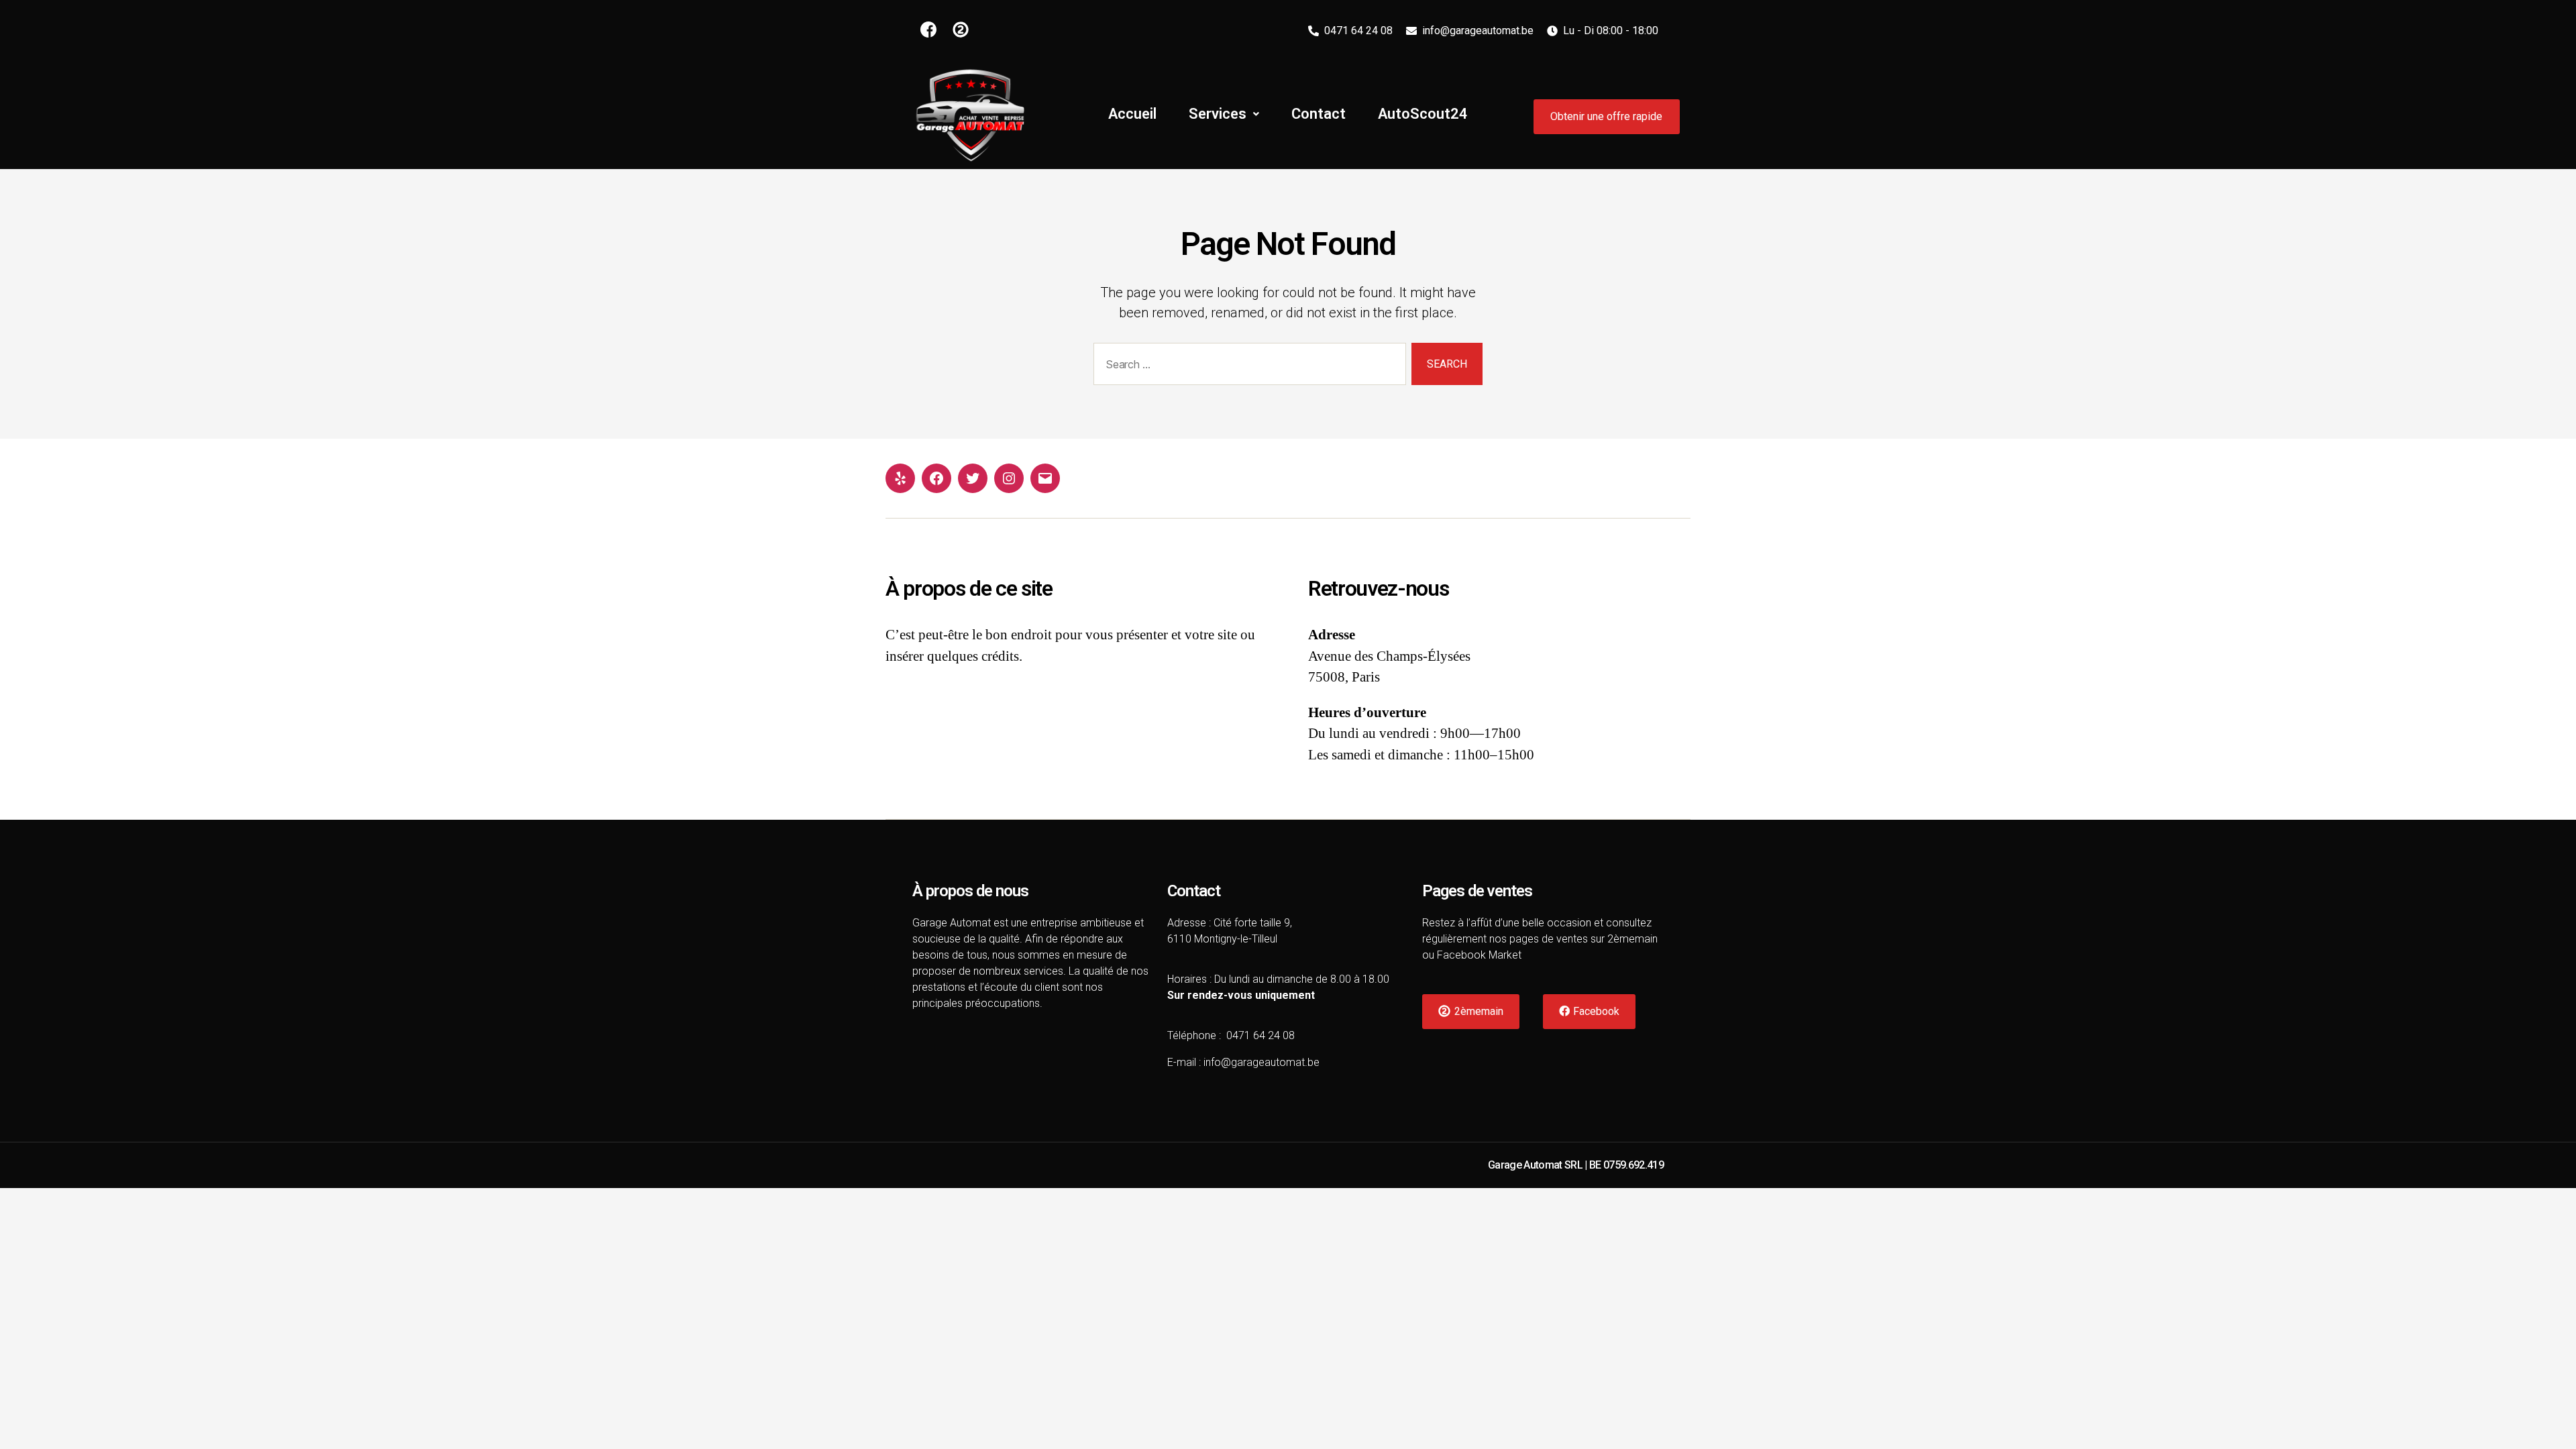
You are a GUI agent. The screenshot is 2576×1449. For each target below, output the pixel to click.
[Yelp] (900, 478)
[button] (1607, 117)
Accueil (1132, 114)
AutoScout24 (1423, 114)
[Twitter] (973, 478)
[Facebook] (936, 478)
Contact (1319, 114)
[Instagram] (1009, 478)
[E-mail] (1045, 478)
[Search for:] (1247, 367)
